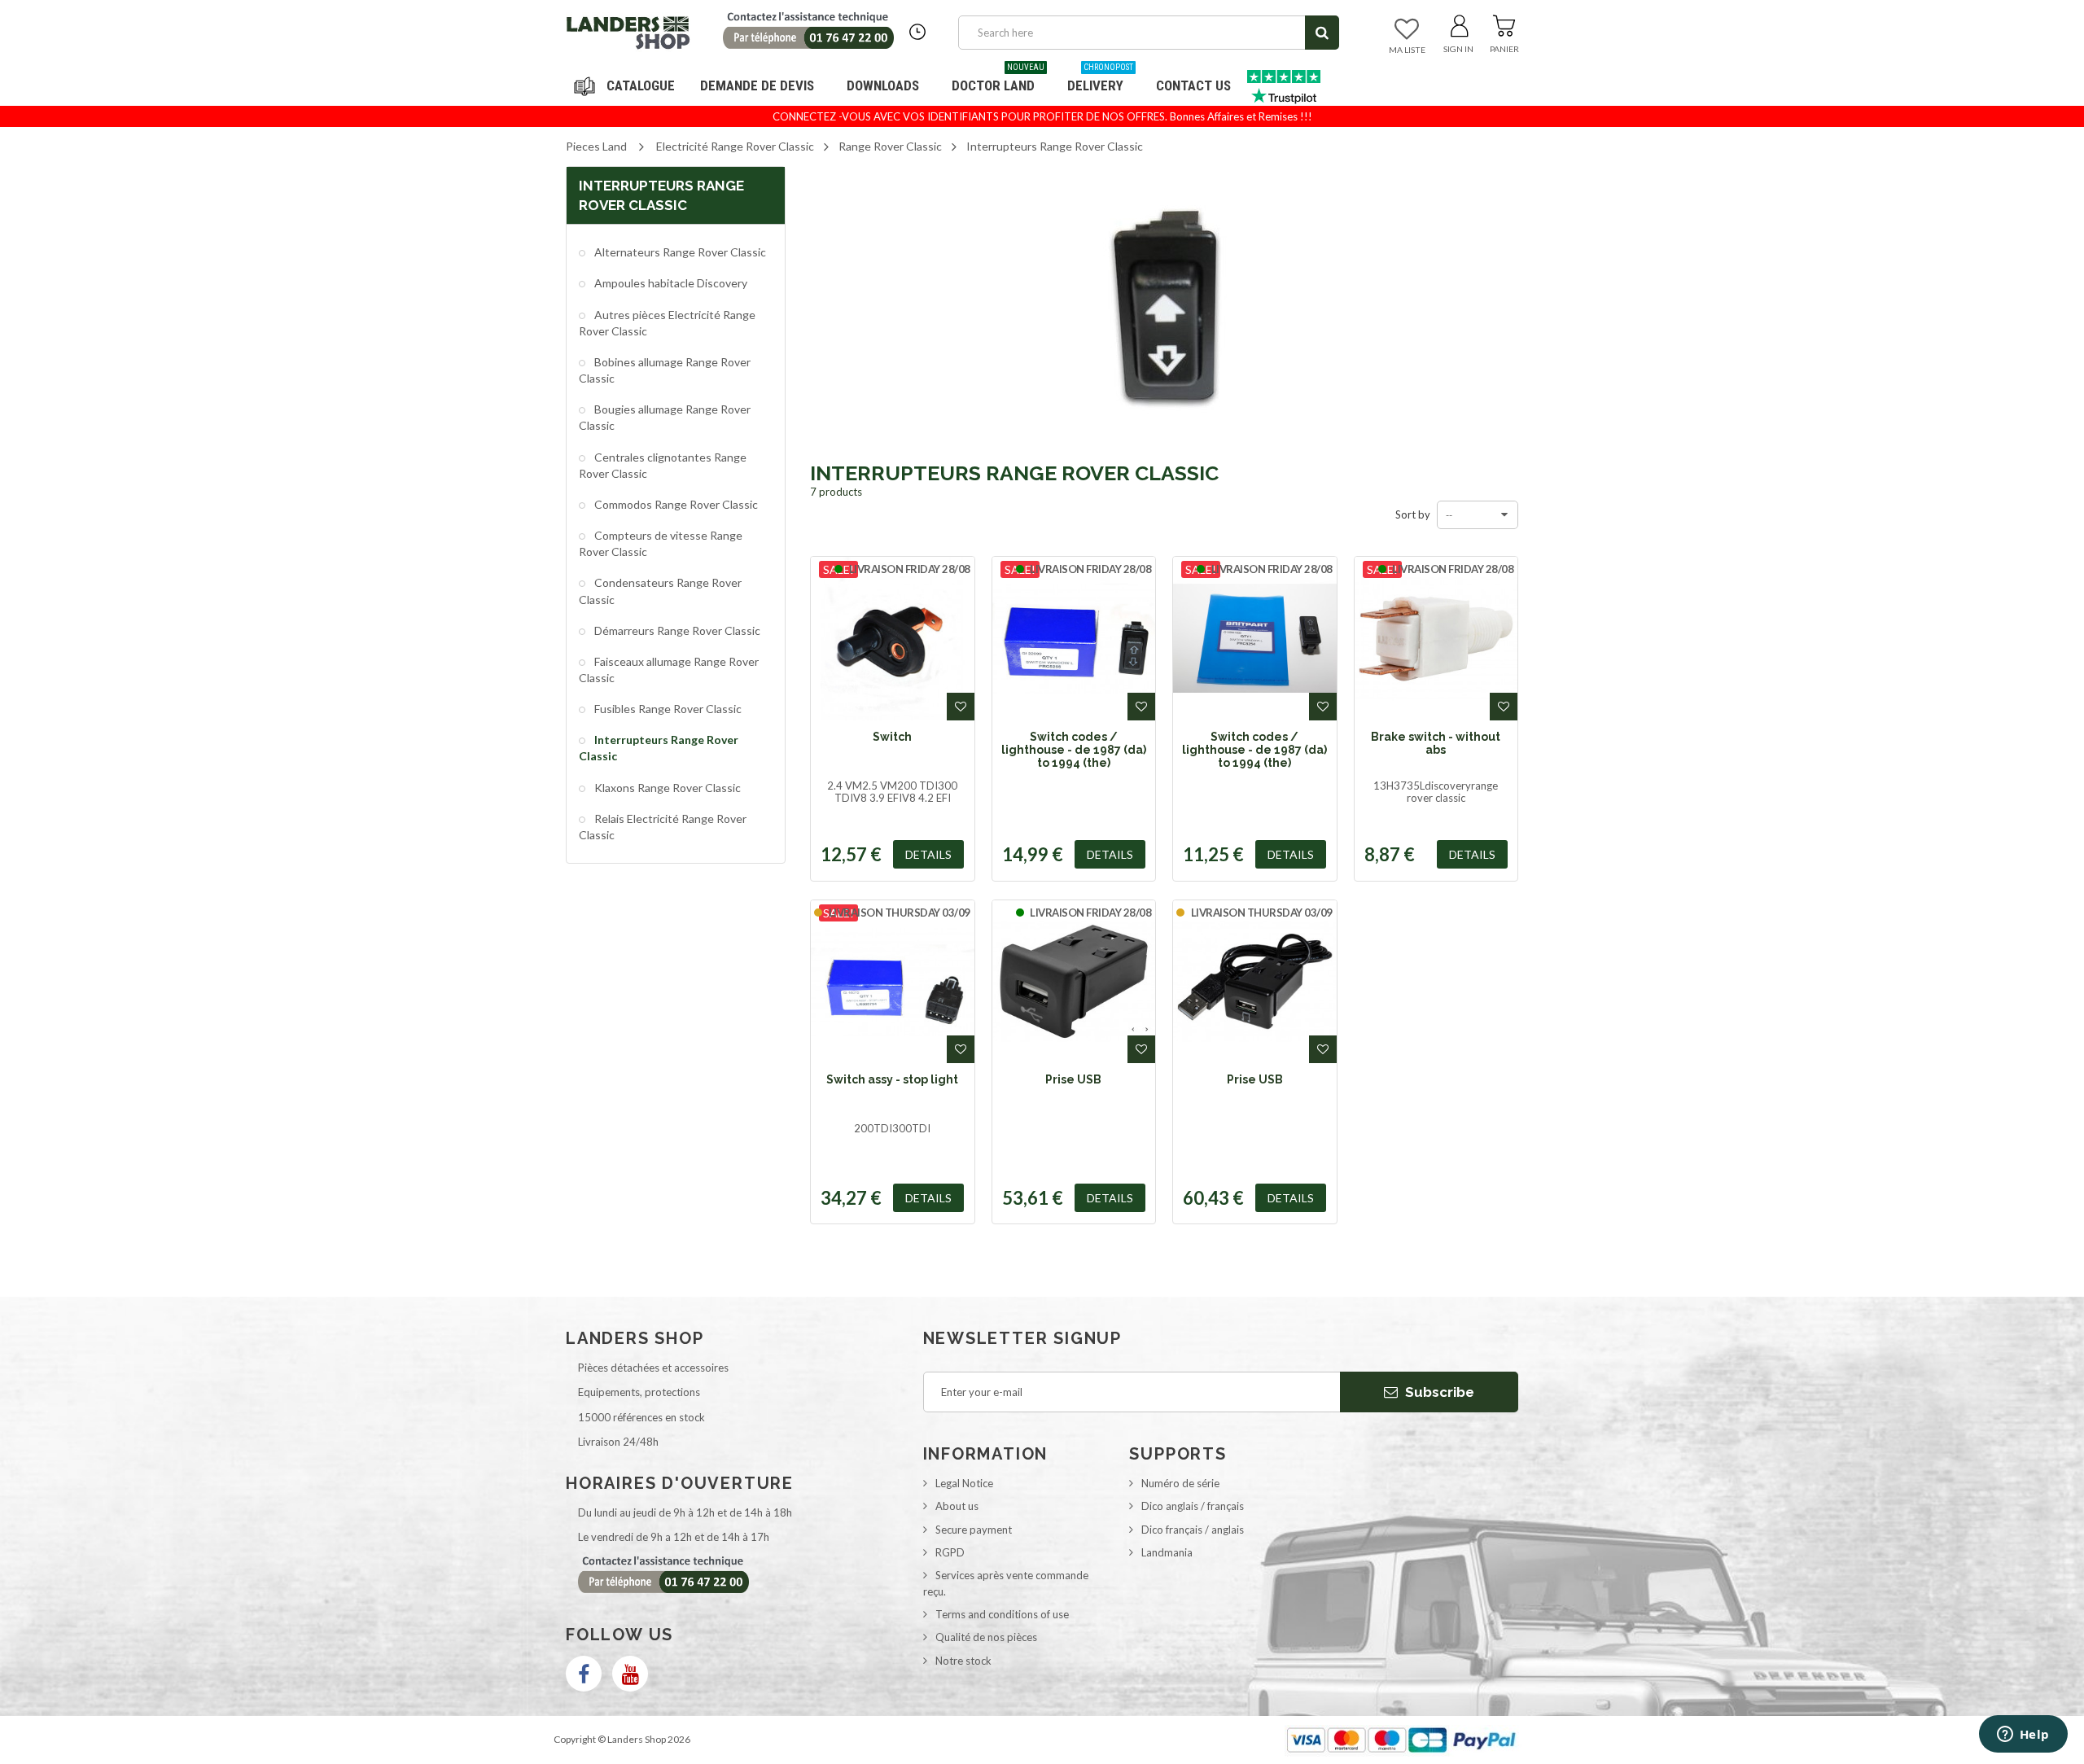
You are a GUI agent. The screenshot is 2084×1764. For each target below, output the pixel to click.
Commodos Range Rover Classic (675, 504)
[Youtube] (630, 1674)
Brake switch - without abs (1436, 743)
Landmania (1167, 1552)
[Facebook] (584, 1674)
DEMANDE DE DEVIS (757, 85)
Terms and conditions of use (1002, 1614)
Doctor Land (998, 79)
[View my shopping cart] (1504, 23)
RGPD (950, 1552)
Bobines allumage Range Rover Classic (665, 370)
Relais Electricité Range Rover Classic (663, 827)
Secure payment (974, 1530)
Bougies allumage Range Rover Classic (665, 417)
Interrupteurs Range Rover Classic (659, 748)
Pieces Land (596, 146)
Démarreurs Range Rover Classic (676, 630)
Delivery (1100, 79)
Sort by (1413, 514)
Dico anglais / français (1193, 1506)
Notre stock (963, 1661)
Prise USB (1073, 1079)
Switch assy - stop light (892, 1079)
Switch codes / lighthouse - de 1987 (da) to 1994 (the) (1074, 750)
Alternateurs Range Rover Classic (679, 252)
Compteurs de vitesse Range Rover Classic (661, 543)
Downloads (883, 85)
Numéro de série (1180, 1483)
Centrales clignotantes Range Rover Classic (663, 465)
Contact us (1193, 85)
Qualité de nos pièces (986, 1637)
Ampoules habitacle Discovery (670, 283)
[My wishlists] (1407, 30)
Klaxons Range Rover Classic (666, 788)
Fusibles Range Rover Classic (667, 709)
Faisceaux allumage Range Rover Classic (669, 670)
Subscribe (1438, 1392)
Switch (892, 737)
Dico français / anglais (1193, 1530)
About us (957, 1506)
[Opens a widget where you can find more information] (2023, 1736)
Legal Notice (964, 1483)
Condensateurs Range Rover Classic (660, 591)
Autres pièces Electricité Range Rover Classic (667, 323)
